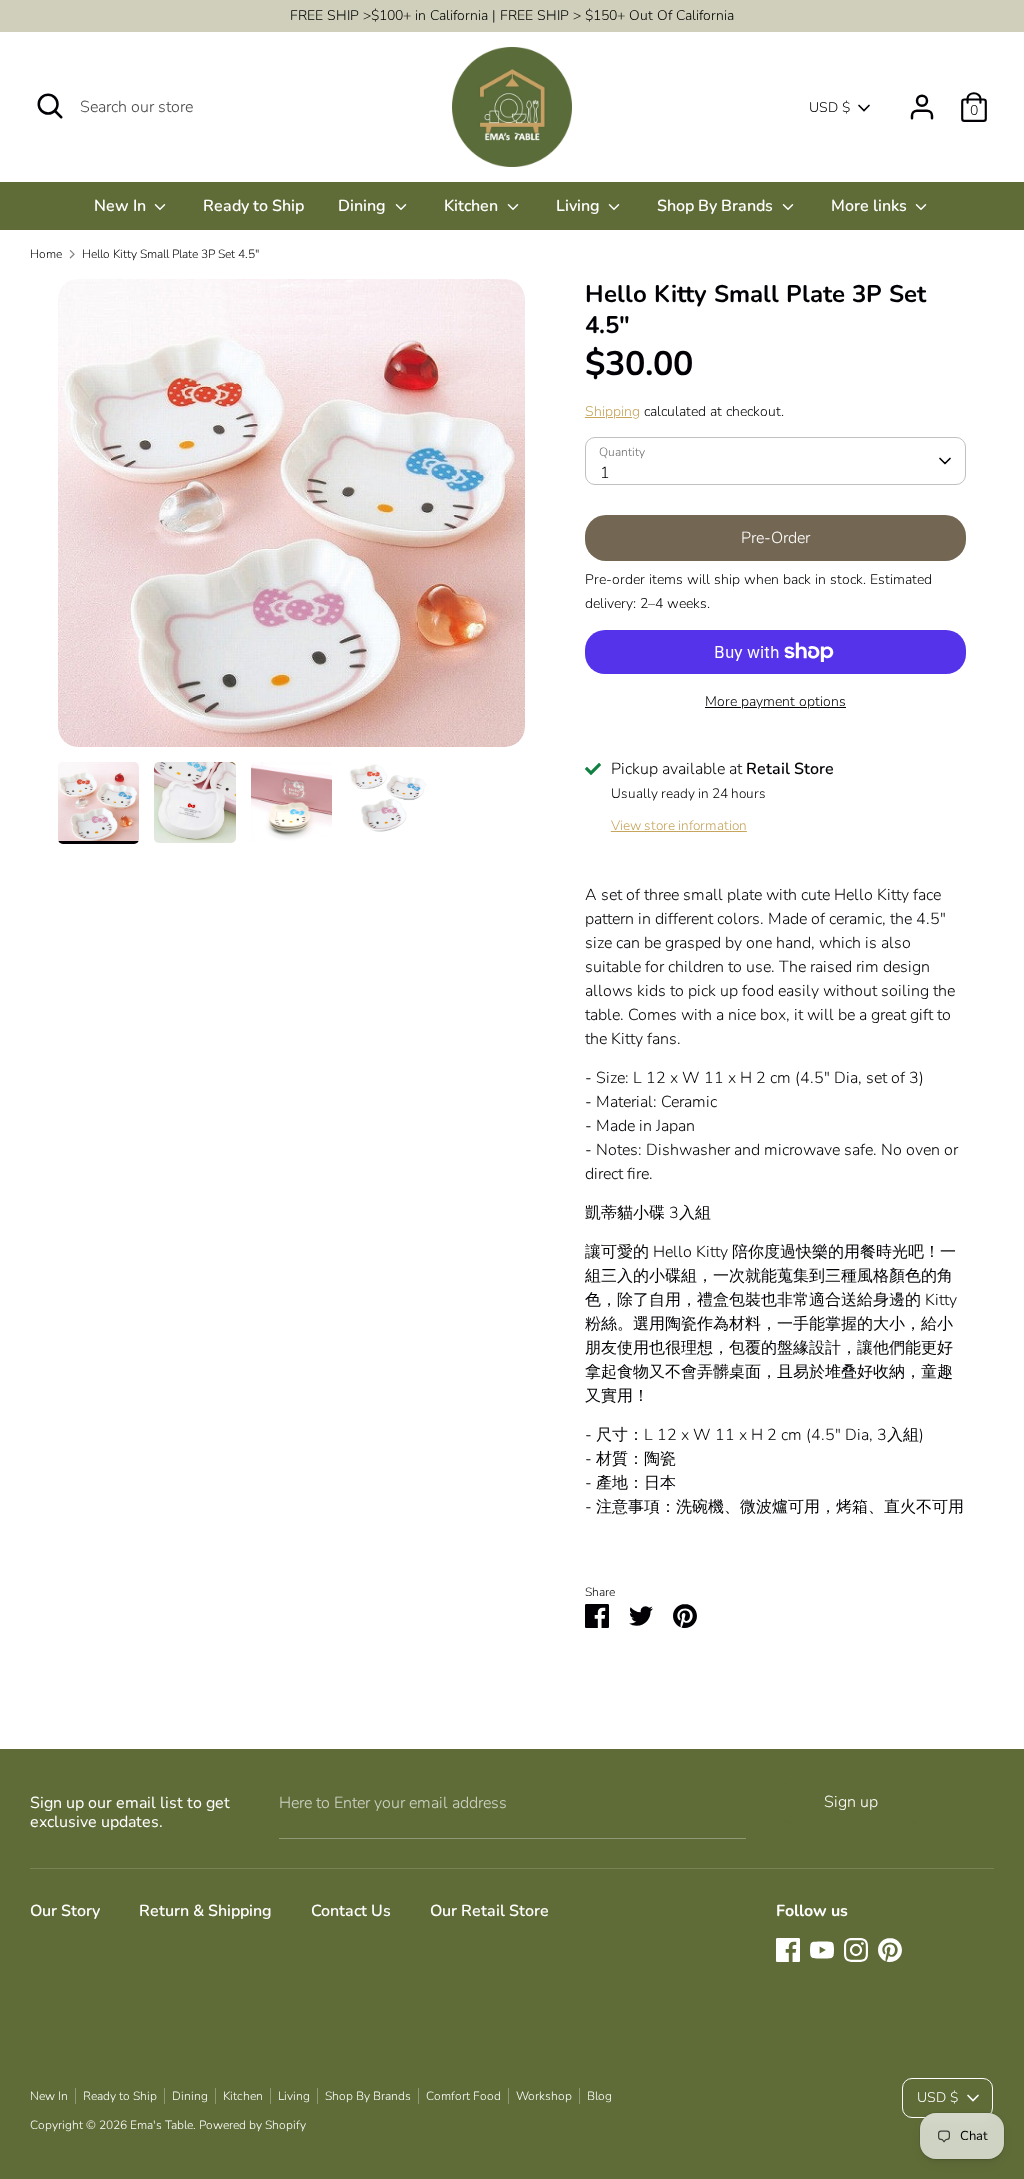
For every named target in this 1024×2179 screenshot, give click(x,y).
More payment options (775, 701)
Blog (599, 2096)
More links (871, 206)
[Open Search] (50, 106)
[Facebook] (788, 1950)
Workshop (544, 2096)
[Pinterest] (890, 1950)
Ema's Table (161, 2125)
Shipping (612, 411)
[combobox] (775, 461)
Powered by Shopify (252, 2125)
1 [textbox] (605, 473)
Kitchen (473, 206)
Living (580, 206)
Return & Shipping (205, 1911)
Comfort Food (463, 2096)
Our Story (65, 1911)
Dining (364, 206)
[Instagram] (856, 1950)
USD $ (829, 107)
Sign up (851, 1802)
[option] (291, 520)
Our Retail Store (489, 1911)
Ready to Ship (253, 206)
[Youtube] (822, 1950)
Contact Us (351, 1911)
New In (122, 206)
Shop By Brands (717, 206)
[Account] (922, 99)
